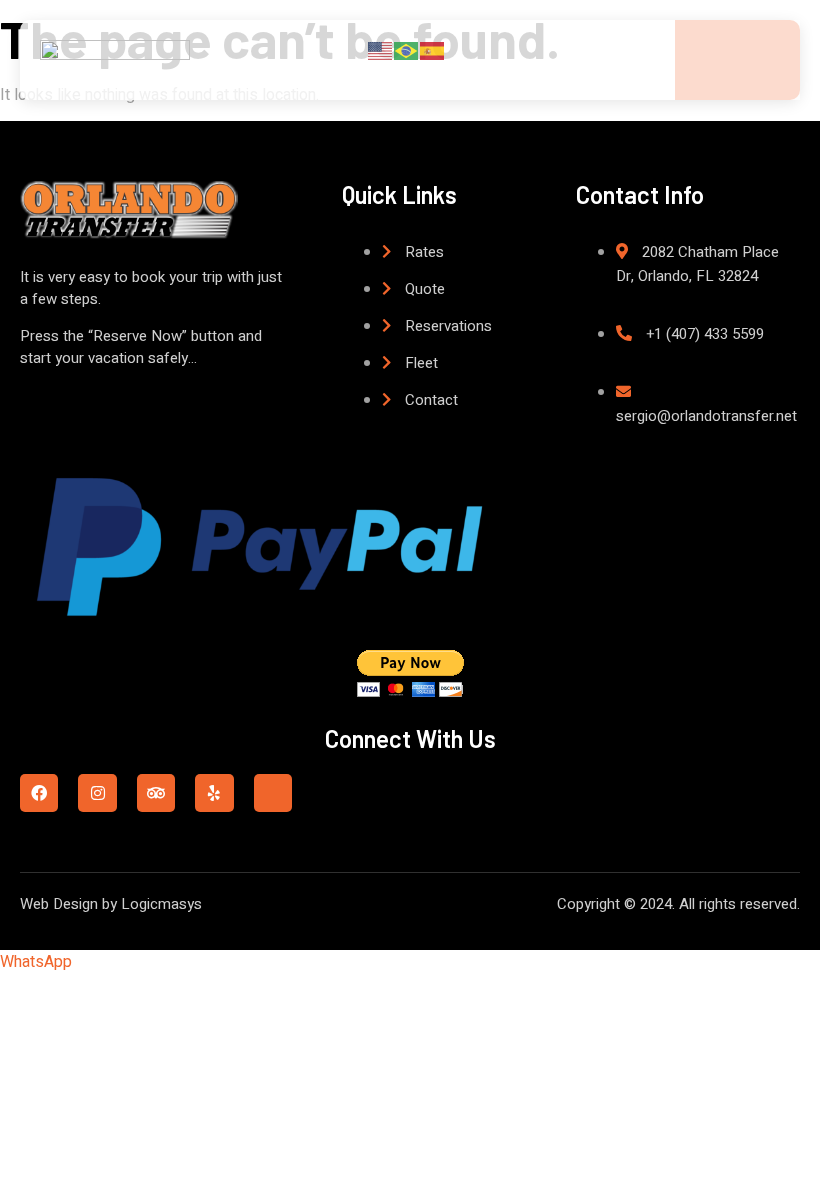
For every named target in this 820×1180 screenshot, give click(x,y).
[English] (381, 50)
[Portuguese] (407, 50)
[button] (36, 962)
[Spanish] (433, 50)
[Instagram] (97, 793)
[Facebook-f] (39, 793)
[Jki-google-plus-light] (273, 793)
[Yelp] (214, 793)
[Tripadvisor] (156, 793)
